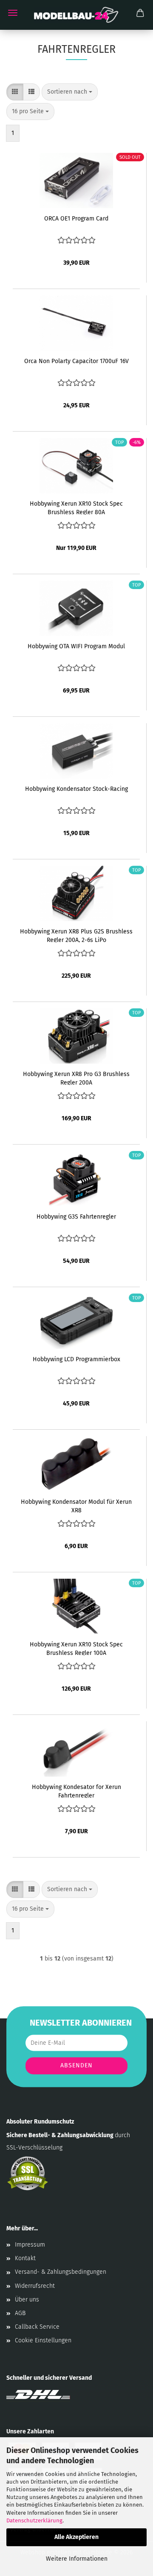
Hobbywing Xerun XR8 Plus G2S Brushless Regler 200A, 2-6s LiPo (76, 935)
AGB (20, 2313)
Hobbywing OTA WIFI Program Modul (76, 646)
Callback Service (37, 2327)
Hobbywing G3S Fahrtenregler (76, 1217)
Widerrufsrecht (35, 2286)
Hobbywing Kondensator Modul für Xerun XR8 (76, 1506)
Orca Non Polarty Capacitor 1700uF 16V (76, 361)
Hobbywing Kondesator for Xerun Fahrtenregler (76, 1791)
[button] (15, 92)
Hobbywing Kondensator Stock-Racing (76, 789)
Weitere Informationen (77, 2559)
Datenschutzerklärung (34, 2520)
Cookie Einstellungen (43, 2340)
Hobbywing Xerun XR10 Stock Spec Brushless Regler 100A (76, 1648)
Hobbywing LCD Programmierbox (76, 1359)
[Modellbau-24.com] (76, 15)
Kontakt (25, 2258)
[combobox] (70, 92)
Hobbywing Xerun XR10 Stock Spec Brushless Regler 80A (76, 507)
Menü (13, 13)
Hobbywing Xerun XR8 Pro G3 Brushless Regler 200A (76, 1078)
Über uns (27, 2300)
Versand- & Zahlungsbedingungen (61, 2272)
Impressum (30, 2245)
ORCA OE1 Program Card (76, 219)
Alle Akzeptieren (76, 2537)
